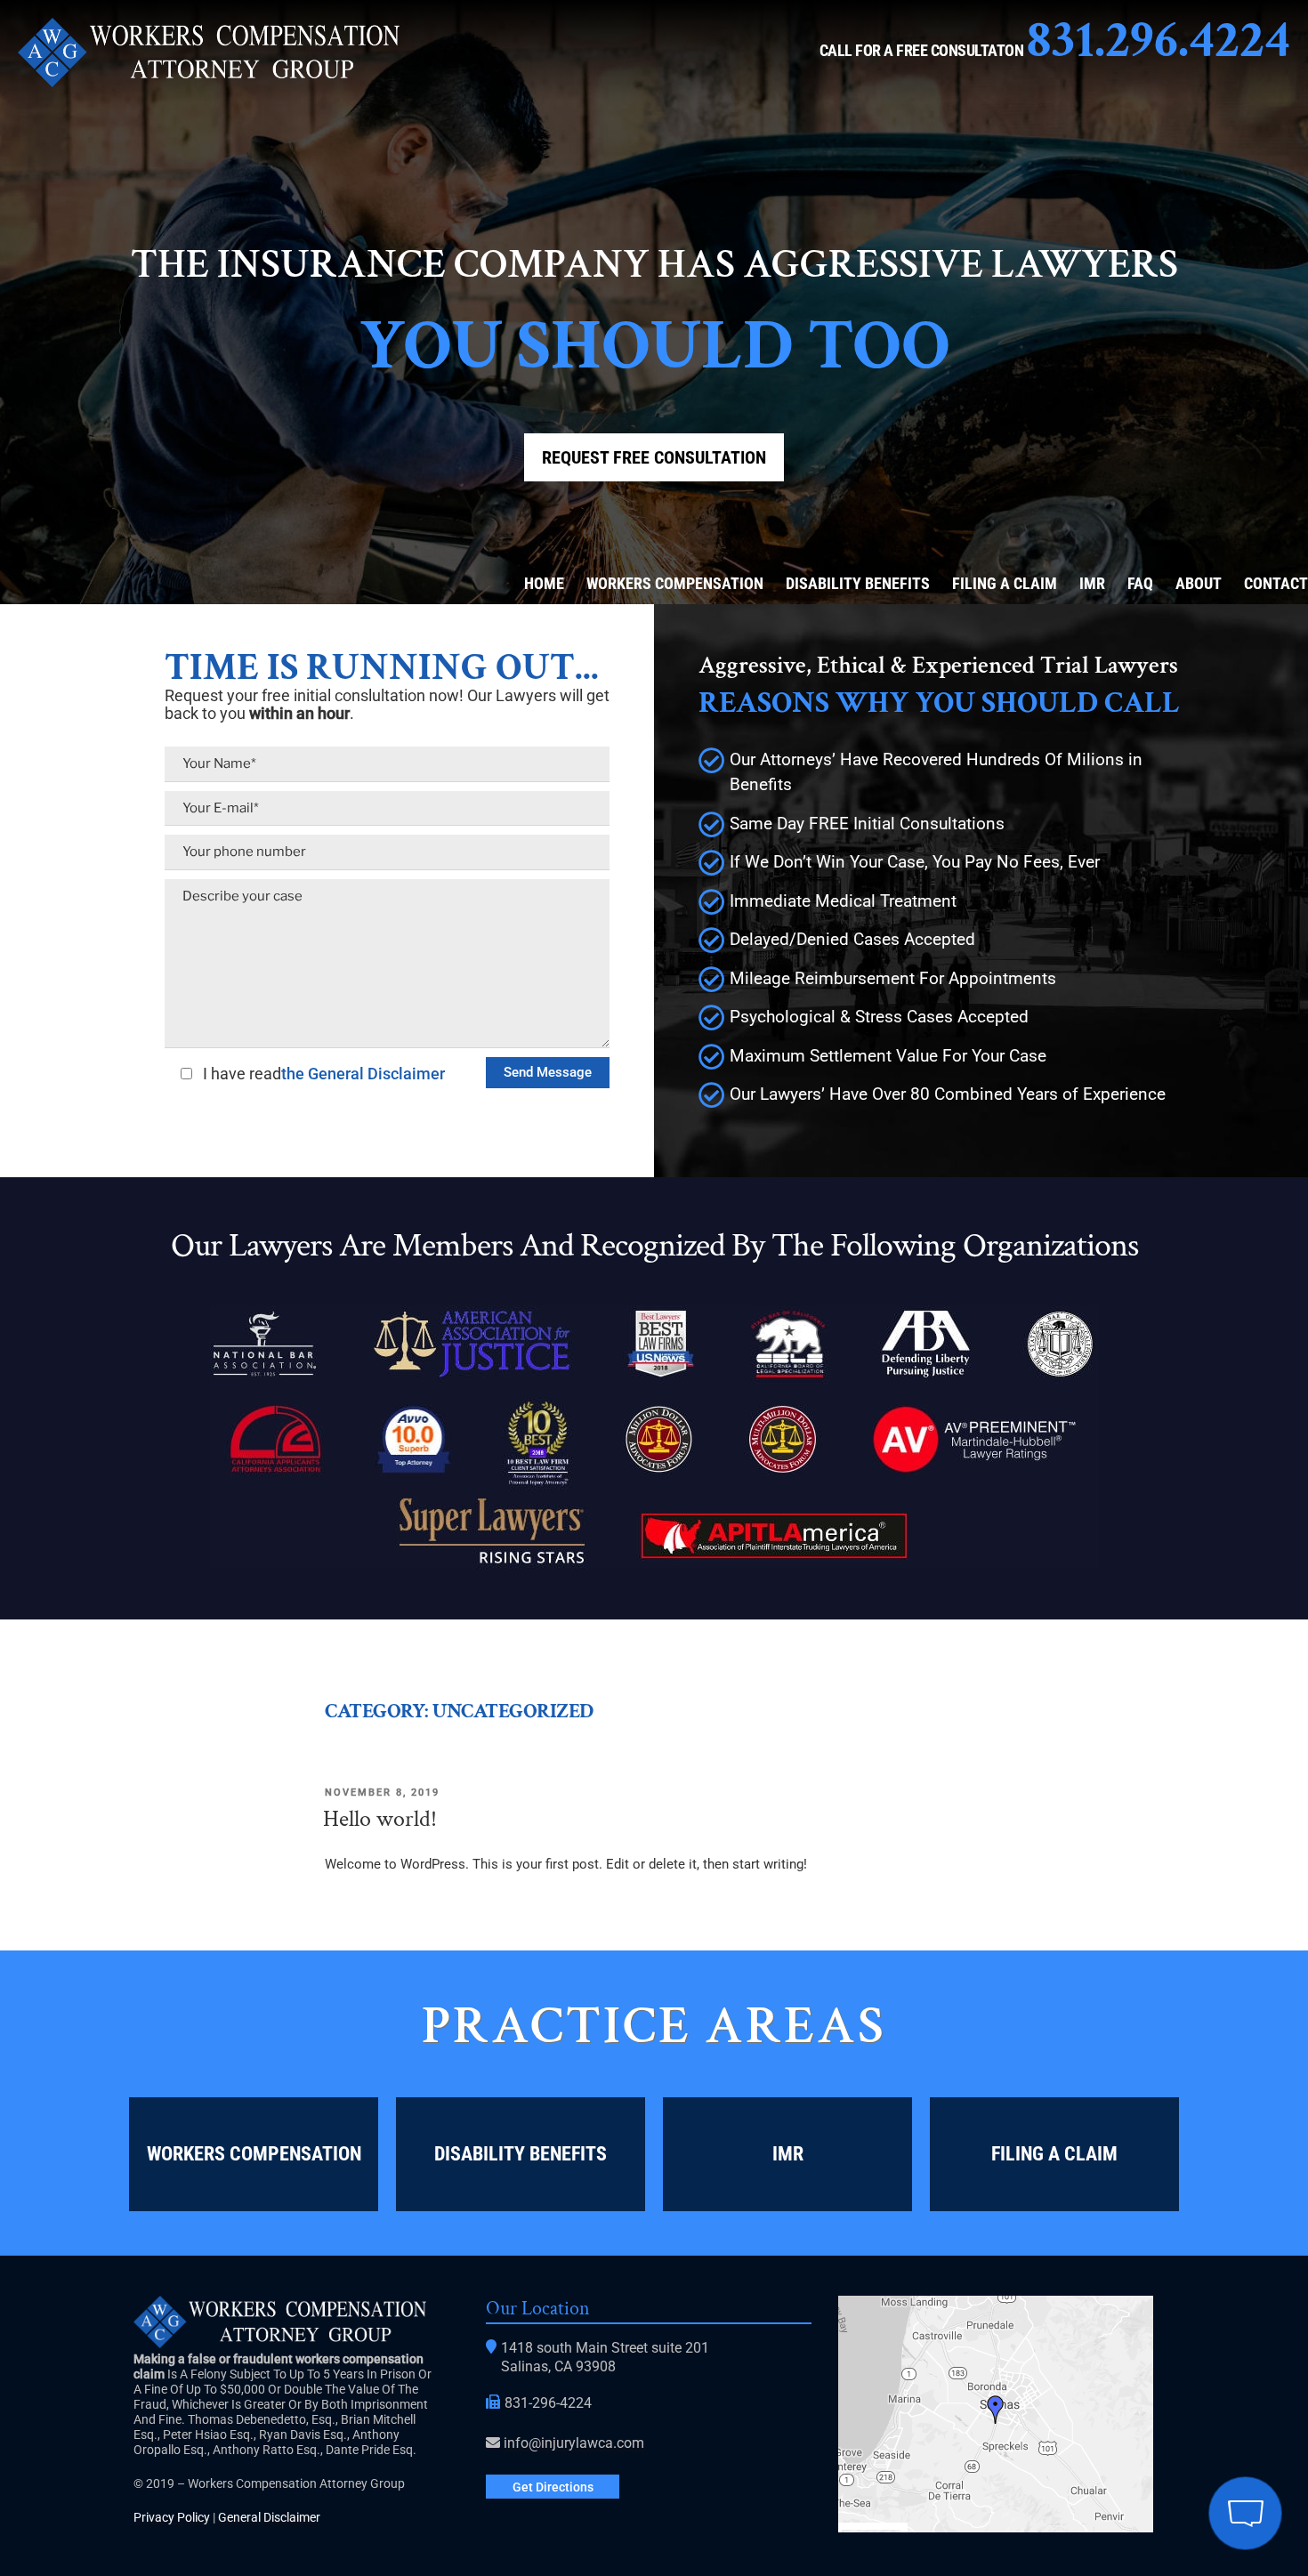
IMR (1092, 583)
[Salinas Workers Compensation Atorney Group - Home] (209, 82)
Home (544, 583)
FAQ (1140, 583)
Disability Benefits (858, 583)
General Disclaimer (269, 2517)
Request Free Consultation (654, 457)
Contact (1276, 583)
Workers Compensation (675, 583)
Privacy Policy (172, 2517)
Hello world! (380, 1819)
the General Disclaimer (363, 1074)
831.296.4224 (1159, 40)
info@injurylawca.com (574, 2443)
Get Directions (553, 2487)
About (1199, 583)
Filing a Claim (1005, 583)
